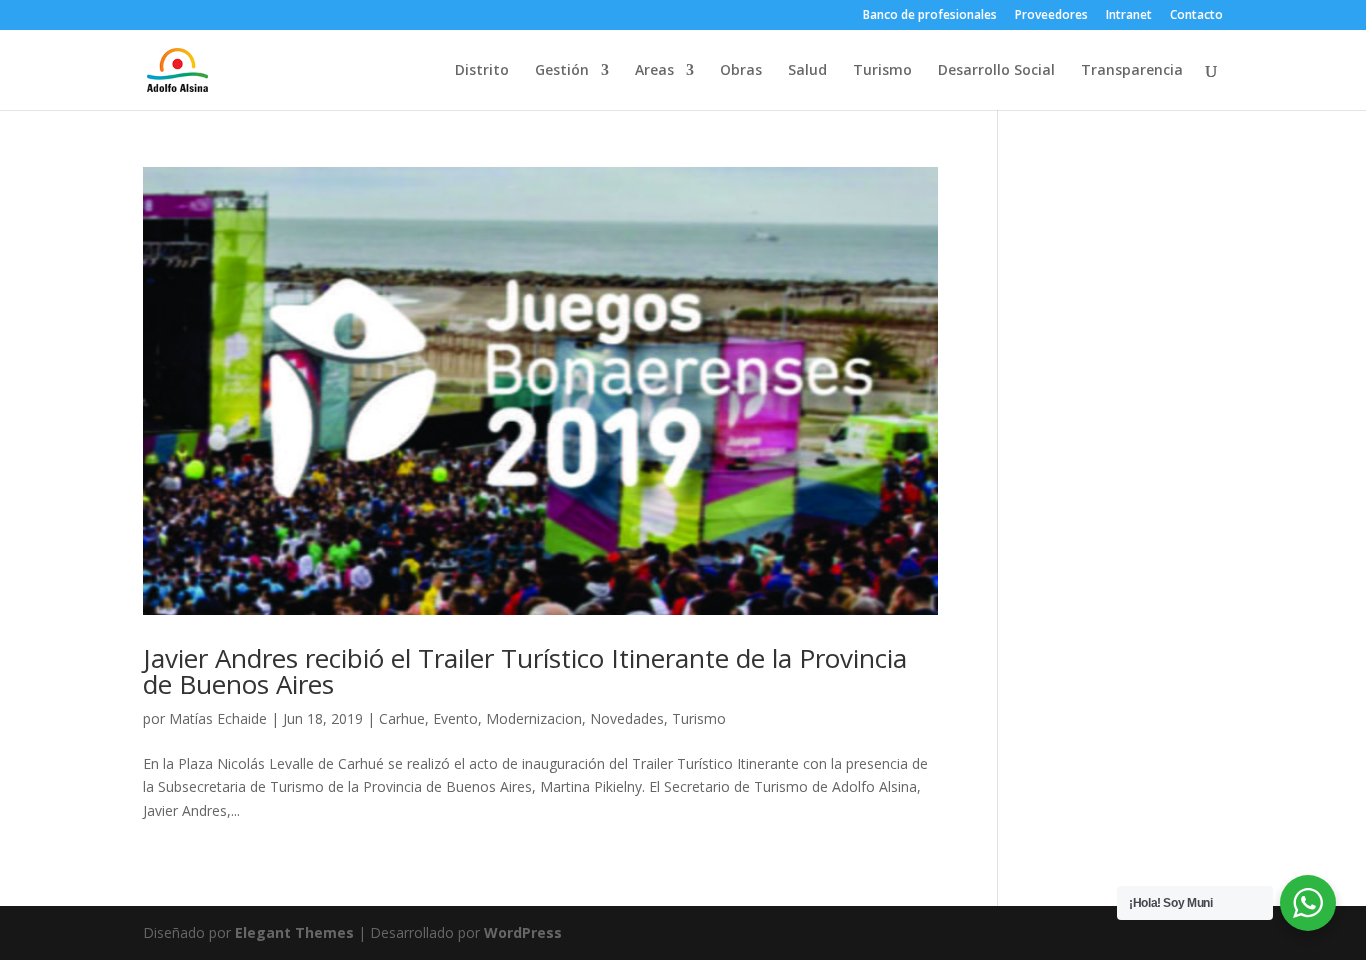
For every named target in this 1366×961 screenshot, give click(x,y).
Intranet (1129, 16)
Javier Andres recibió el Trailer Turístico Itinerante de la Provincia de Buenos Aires (525, 671)
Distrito (482, 71)
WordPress (523, 932)
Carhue (402, 718)
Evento (455, 718)
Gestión (562, 71)
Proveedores (1051, 16)
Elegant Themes (294, 932)
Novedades (627, 718)
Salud (807, 71)
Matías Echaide (218, 718)
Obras (741, 71)
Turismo (882, 71)
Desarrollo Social (996, 71)
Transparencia (1132, 71)
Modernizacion (534, 718)
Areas (654, 71)
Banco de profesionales (930, 16)
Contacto (1196, 16)
